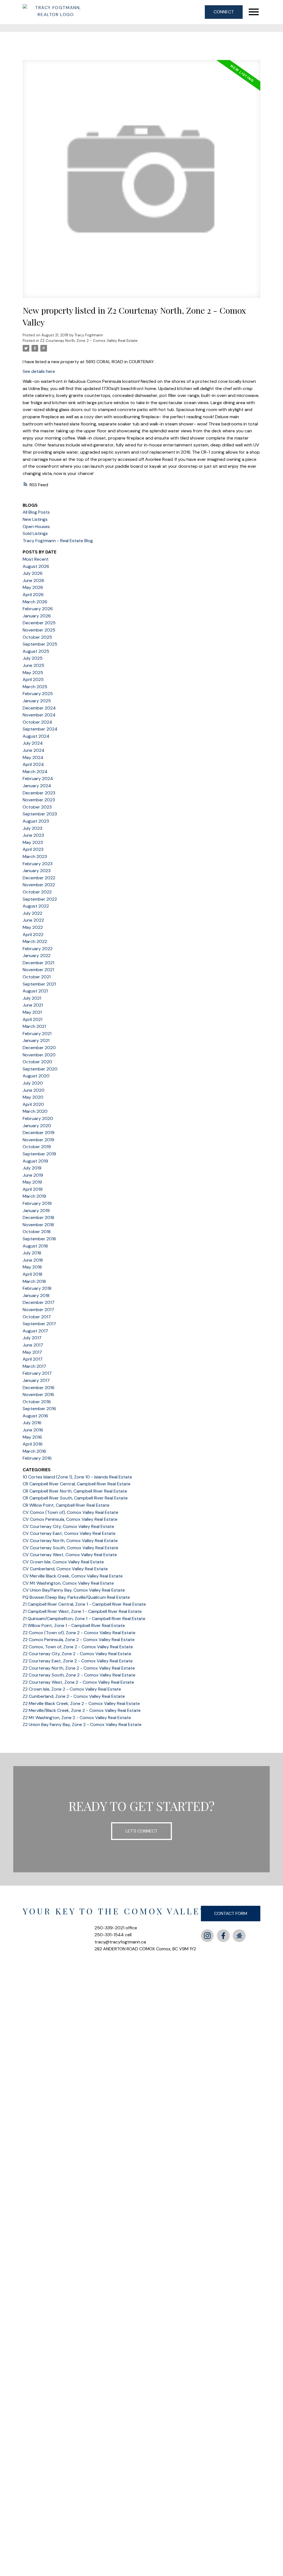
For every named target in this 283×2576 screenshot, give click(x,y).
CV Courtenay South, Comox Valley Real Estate (70, 1548)
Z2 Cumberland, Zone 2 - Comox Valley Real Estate (74, 1696)
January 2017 (36, 1380)
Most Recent (36, 559)
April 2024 (33, 764)
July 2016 (32, 1423)
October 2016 (37, 1402)
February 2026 (38, 609)
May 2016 (32, 1437)
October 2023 (37, 807)
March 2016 (34, 1451)
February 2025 (38, 694)
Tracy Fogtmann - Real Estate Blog (58, 541)
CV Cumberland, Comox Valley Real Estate (65, 1569)
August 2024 (36, 736)
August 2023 (36, 821)
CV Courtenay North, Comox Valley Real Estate (70, 1541)
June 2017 (33, 1345)
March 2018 (34, 1281)
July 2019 (32, 1168)
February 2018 (37, 1288)
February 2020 (38, 1118)
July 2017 (32, 1338)
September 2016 (39, 1409)
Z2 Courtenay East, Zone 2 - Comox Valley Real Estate (78, 1661)
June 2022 (33, 920)
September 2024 (40, 729)
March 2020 (35, 1111)
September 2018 (39, 1239)
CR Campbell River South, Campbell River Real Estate (75, 1498)
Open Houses (36, 527)
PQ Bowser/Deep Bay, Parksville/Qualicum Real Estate (76, 1597)
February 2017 (37, 1373)
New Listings (35, 519)
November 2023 (39, 800)
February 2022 (38, 949)
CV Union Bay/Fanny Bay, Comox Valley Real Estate (74, 1590)
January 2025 (37, 701)
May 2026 (33, 587)
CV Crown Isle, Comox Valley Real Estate (63, 1562)
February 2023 (38, 864)
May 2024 (33, 757)
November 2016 (38, 1394)
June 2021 (33, 1005)
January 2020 (37, 1126)
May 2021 (32, 1012)
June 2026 (33, 580)
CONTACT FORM (231, 1913)
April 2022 (33, 935)
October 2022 (37, 892)
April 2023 (33, 849)
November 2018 (38, 1225)
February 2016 (37, 1458)
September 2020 (40, 1069)
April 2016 (33, 1444)
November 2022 (39, 885)
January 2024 (37, 786)
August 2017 (35, 1331)
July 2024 (33, 743)
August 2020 (36, 1076)
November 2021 (38, 970)
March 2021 (34, 1026)
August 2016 (35, 1416)
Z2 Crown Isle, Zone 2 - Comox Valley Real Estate (72, 1689)
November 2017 (38, 1310)
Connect (224, 12)
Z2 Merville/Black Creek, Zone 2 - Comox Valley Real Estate (82, 1710)
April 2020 (33, 1104)
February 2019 (37, 1203)
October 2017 (37, 1317)
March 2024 (35, 772)
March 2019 (34, 1196)
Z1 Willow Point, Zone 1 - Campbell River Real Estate (74, 1625)
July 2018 (32, 1253)
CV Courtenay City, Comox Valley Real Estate (68, 1526)
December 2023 (39, 793)
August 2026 (36, 566)
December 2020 (39, 1048)
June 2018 (33, 1260)
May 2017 (32, 1352)
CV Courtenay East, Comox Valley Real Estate (69, 1533)
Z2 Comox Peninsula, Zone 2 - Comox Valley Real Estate (79, 1640)
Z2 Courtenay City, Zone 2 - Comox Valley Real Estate (77, 1654)
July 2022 (32, 913)
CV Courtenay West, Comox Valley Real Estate (70, 1555)
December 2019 (39, 1133)
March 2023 (35, 856)
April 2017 (33, 1359)
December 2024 (39, 708)
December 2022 (39, 878)
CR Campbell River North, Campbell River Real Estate (75, 1491)
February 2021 (37, 1034)
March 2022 (35, 941)
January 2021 (36, 1040)
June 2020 (34, 1090)
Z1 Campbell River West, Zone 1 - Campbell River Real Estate (82, 1611)
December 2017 (39, 1302)
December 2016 (39, 1388)
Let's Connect (141, 1831)
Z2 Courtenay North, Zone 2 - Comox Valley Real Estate (89, 341)
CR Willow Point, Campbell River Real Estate (66, 1505)
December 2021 (38, 963)
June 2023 (33, 835)
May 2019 (32, 1182)
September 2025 (40, 644)
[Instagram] (207, 1936)
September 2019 (39, 1154)
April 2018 (32, 1274)
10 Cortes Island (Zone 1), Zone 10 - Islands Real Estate (77, 1477)
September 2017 (39, 1324)
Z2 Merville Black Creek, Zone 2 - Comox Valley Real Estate (81, 1703)
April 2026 (33, 595)
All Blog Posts (36, 512)
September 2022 (40, 899)
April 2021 (32, 1019)
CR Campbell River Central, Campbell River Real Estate (77, 1484)
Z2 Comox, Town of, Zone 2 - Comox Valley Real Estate (78, 1647)
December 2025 (39, 623)
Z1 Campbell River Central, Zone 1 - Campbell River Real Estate (84, 1604)
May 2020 (33, 1097)
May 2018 (32, 1267)
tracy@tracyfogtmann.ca (120, 1942)
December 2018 (38, 1217)
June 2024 (34, 750)
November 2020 (39, 1055)
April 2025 (33, 679)
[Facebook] (223, 1936)
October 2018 (37, 1232)
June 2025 (33, 665)
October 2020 (37, 1062)
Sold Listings (35, 533)
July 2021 (32, 998)
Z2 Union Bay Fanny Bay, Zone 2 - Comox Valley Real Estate (82, 1724)
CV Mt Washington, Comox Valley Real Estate (68, 1583)
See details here (39, 371)
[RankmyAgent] (239, 1936)
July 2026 (33, 573)
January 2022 (37, 956)
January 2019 (36, 1211)
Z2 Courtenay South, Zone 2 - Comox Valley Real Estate (79, 1675)
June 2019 (33, 1175)
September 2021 (39, 984)
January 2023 (37, 871)
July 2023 (32, 828)
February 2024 (38, 778)
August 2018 (35, 1246)
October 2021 (37, 977)
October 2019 (37, 1147)
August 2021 (35, 991)
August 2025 (36, 651)
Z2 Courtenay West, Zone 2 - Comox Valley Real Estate (78, 1682)
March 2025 (35, 687)
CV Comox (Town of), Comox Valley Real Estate (70, 1512)
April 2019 (33, 1189)
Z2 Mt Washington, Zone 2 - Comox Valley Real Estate (77, 1718)
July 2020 (33, 1083)
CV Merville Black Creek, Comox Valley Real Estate (73, 1576)
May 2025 (33, 673)
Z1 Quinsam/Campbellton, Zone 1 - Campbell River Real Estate (84, 1619)
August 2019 (35, 1161)
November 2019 (38, 1140)
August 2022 (36, 906)
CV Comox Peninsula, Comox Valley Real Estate (70, 1519)
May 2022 (33, 927)
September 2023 (40, 814)
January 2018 (36, 1295)
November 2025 (39, 630)
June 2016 (33, 1430)
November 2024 (39, 715)
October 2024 (37, 722)
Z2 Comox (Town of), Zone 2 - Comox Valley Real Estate (79, 1633)
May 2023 (33, 842)
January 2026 (37, 616)
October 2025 (37, 637)
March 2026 (35, 602)
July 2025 (33, 658)
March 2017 (34, 1366)
